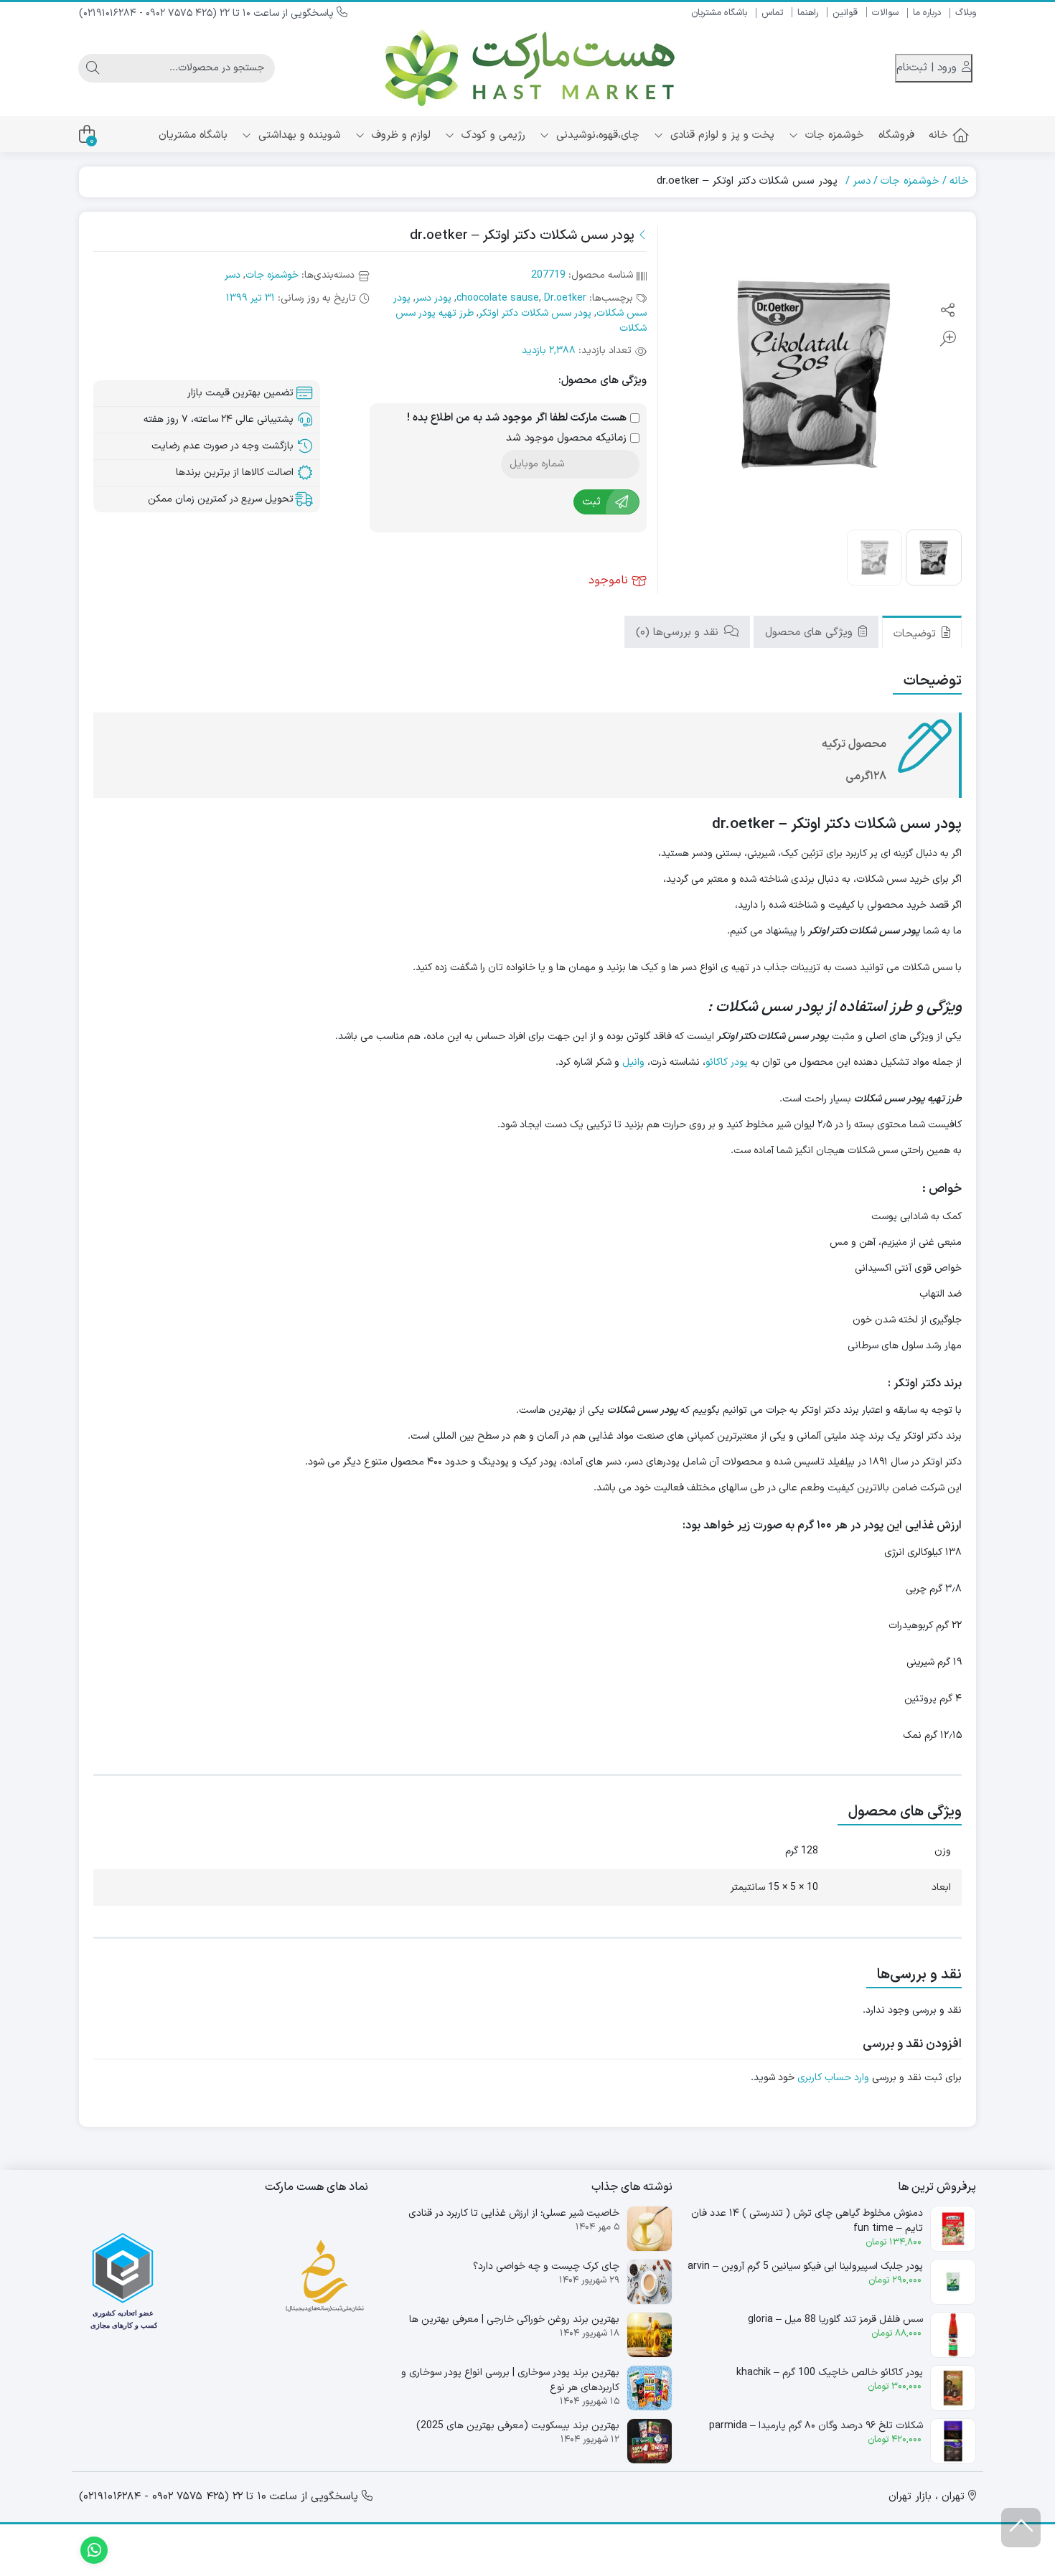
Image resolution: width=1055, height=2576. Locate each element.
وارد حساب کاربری (833, 2078)
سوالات (885, 13)
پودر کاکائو (727, 1062)
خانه (938, 135)
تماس (772, 13)
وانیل (633, 1062)
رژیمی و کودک (492, 135)
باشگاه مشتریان (719, 13)
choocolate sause (498, 298)
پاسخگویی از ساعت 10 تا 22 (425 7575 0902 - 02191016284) (208, 13)
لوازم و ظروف (399, 135)
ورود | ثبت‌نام (928, 68)
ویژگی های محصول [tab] (811, 632)
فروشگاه (896, 135)
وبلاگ (966, 13)
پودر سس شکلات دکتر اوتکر (535, 313)
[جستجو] (93, 68)
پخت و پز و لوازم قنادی (721, 135)
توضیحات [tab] (916, 633)
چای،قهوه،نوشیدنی (596, 135)
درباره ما (927, 13)
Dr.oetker (565, 298)
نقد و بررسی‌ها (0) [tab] (679, 632)
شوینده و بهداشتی (298, 135)
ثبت (592, 502)
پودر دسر (433, 298)
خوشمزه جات (833, 135)
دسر (862, 181)
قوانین (845, 13)
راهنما (808, 13)
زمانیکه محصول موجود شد (568, 438)
